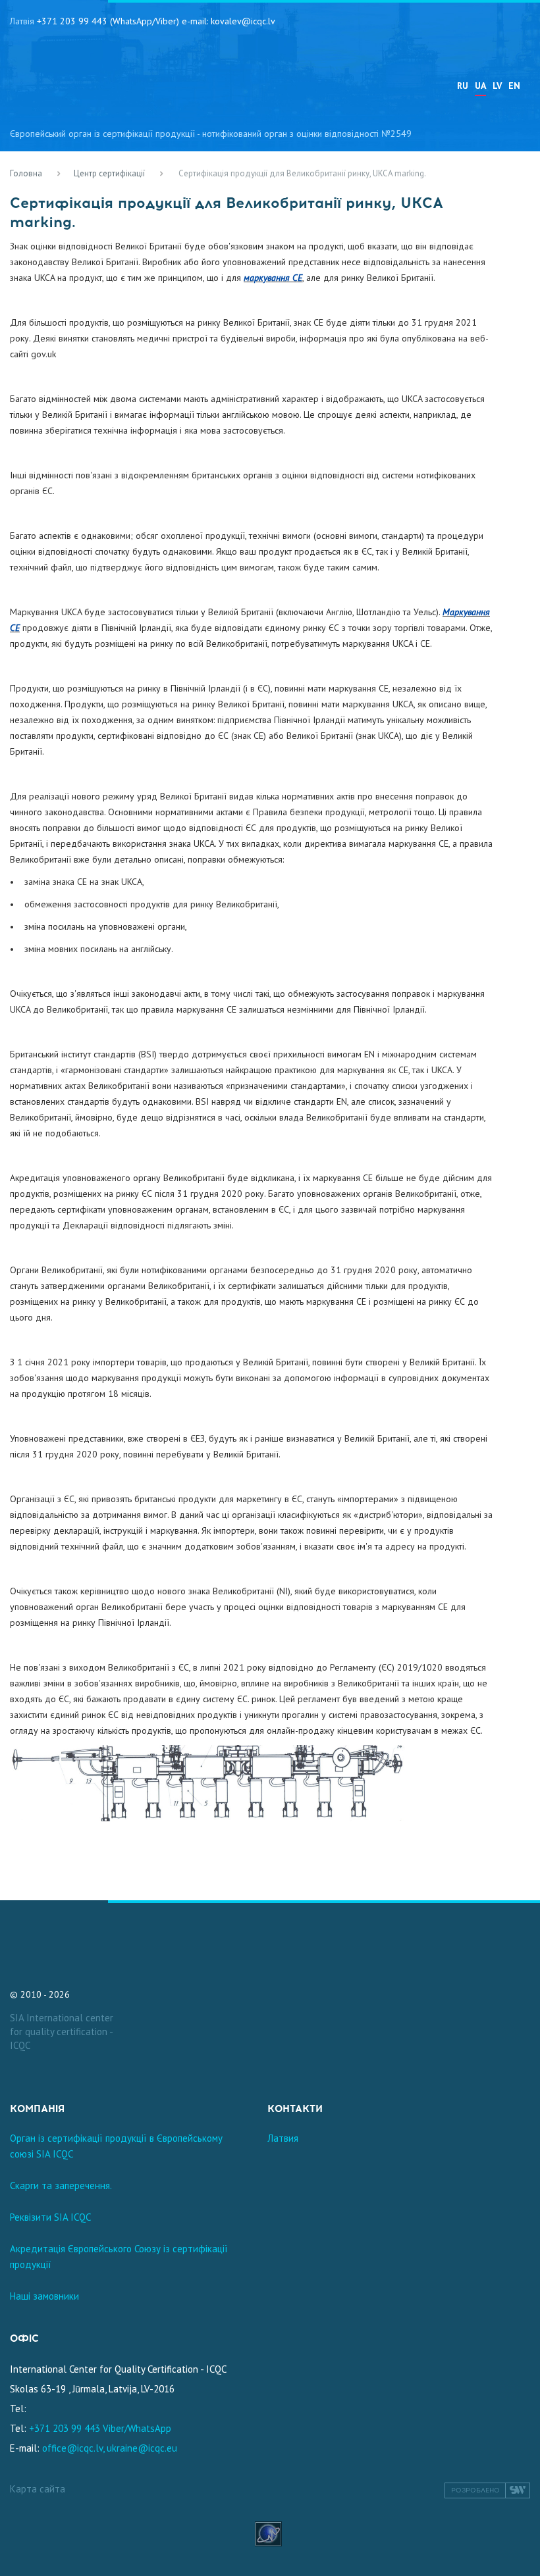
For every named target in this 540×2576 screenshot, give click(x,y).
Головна (26, 173)
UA (480, 86)
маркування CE (273, 278)
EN (514, 86)
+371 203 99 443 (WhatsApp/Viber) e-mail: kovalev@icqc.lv (156, 21)
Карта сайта (38, 2489)
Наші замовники (44, 2296)
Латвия (283, 2138)
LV (497, 86)
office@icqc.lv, (73, 2448)
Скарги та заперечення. (61, 2185)
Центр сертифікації (109, 173)
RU (463, 86)
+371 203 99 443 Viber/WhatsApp (100, 2428)
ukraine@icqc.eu (142, 2448)
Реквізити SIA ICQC (50, 2217)
